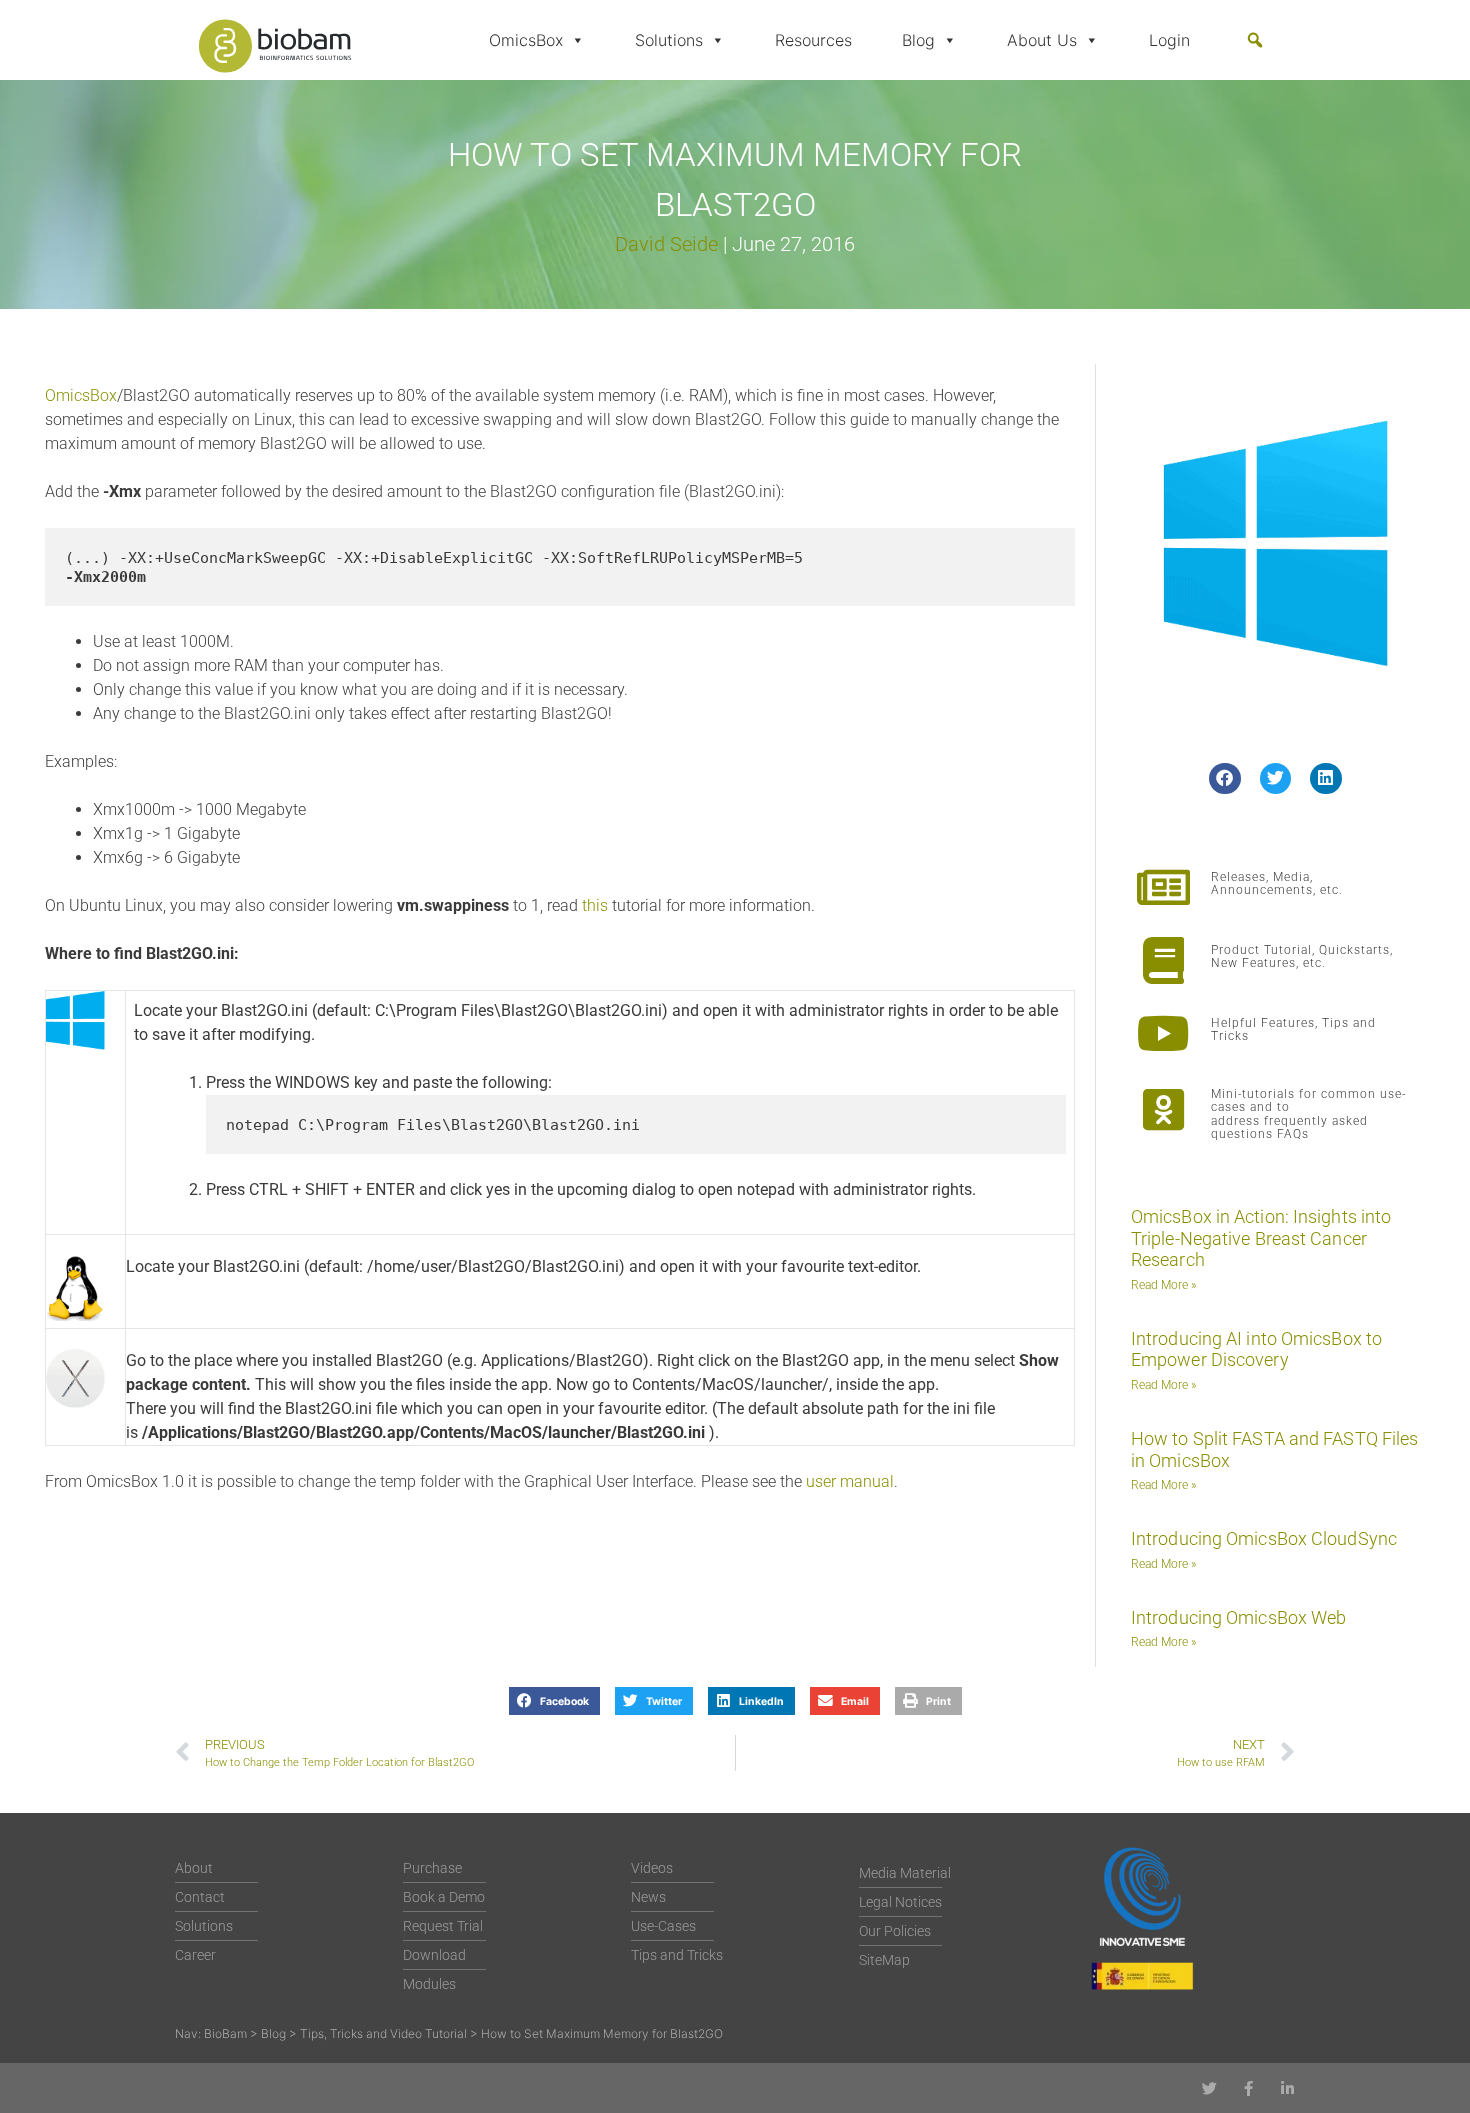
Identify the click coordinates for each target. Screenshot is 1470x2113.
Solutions (669, 40)
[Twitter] (1209, 2088)
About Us (1042, 40)
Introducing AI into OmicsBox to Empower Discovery (1256, 1349)
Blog (918, 40)
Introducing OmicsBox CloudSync (1264, 1538)
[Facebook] (1248, 2088)
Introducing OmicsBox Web (1238, 1617)
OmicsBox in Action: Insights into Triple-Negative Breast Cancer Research (1261, 1238)
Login (1169, 40)
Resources (813, 40)
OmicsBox (526, 40)
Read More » (1163, 1285)
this (595, 905)
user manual (850, 1481)
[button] (1255, 40)
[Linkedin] (1287, 2088)
